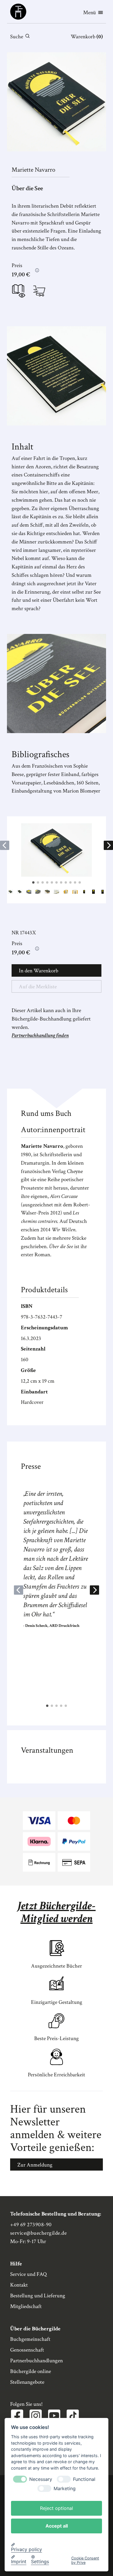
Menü (90, 13)
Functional (84, 2479)
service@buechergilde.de (38, 2233)
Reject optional (57, 2508)
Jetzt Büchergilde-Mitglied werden (57, 1912)
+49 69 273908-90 (31, 2225)
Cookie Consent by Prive (85, 2560)
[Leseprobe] (19, 292)
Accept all (57, 2526)
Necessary (41, 2479)
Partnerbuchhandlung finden (40, 1035)
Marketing (65, 2489)
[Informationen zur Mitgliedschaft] (37, 270)
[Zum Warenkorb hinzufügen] (39, 291)
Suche (17, 37)
